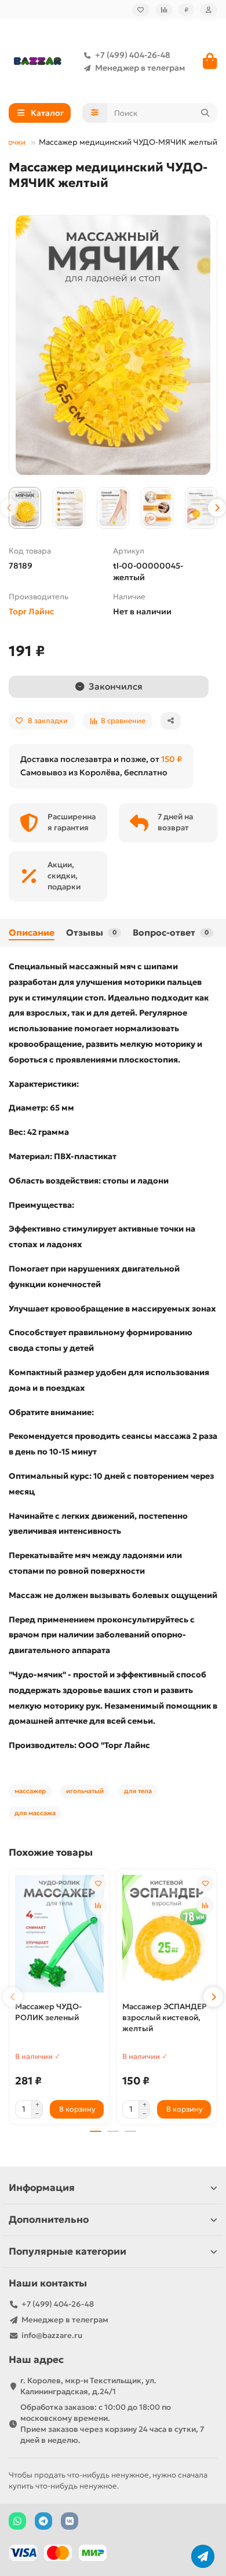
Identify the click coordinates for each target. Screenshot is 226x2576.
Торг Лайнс (31, 611)
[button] (9, 508)
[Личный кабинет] (209, 10)
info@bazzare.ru (52, 2335)
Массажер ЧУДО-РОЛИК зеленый (48, 2012)
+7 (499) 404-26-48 (133, 55)
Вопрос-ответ (171, 932)
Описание (32, 932)
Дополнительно (49, 2220)
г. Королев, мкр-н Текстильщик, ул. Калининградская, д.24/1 (88, 2386)
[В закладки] (98, 1884)
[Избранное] (141, 10)
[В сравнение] (98, 1906)
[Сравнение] (164, 10)
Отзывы (91, 932)
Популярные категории (68, 2251)
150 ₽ (172, 759)
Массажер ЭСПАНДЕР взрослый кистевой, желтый (165, 2018)
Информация (42, 2188)
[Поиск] (205, 113)
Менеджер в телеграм (140, 68)
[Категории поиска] (95, 113)
